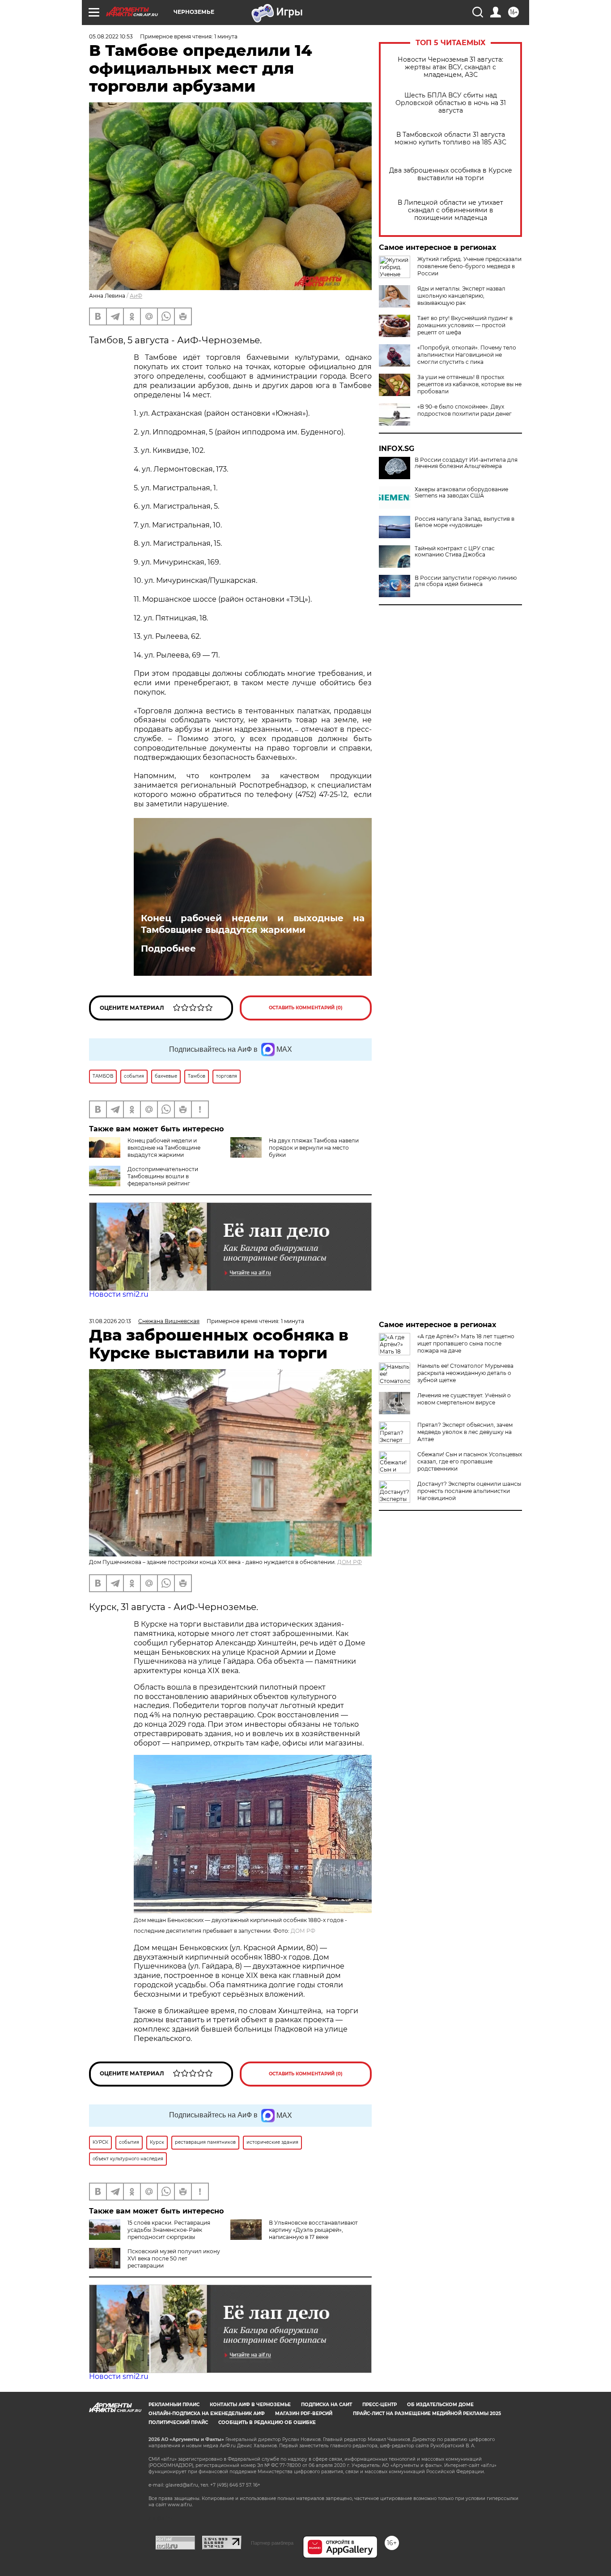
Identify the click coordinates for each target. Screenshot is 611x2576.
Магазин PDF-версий (304, 2414)
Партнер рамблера (272, 2543)
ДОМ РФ (350, 1562)
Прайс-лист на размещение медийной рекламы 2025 (427, 2414)
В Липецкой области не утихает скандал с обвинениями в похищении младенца (450, 210)
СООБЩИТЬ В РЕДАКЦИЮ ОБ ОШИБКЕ (267, 2422)
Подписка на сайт (327, 2405)
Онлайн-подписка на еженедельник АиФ (207, 2414)
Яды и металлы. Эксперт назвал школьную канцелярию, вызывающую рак (461, 296)
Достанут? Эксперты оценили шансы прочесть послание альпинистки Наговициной (469, 1491)
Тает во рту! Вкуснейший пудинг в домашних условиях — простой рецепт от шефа (465, 325)
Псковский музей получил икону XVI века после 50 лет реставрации (174, 2258)
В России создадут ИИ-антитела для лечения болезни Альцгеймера (466, 463)
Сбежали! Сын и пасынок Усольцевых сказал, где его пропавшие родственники (470, 1461)
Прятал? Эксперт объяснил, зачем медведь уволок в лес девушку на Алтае (465, 1432)
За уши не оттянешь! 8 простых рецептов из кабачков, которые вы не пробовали (469, 384)
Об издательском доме (440, 2405)
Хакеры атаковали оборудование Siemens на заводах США (461, 493)
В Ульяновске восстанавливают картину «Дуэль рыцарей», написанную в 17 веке (313, 2230)
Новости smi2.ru (119, 1294)
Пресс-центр (380, 2405)
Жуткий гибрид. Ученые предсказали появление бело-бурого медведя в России (469, 266)
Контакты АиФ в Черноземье (250, 2405)
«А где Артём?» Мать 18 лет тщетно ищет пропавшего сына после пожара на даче (466, 1343)
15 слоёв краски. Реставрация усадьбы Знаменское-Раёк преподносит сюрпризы (169, 2230)
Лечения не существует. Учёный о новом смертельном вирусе (464, 1399)
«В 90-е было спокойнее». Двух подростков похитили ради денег (465, 410)
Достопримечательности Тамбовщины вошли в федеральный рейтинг (163, 1176)
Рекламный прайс (174, 2405)
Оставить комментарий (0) (306, 1008)
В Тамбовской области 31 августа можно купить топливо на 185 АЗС (450, 139)
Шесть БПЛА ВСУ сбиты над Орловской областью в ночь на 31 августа (451, 103)
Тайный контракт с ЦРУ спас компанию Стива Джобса (455, 552)
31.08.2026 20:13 (110, 1321)
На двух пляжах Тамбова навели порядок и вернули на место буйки (314, 1148)
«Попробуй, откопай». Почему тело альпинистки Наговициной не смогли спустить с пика (467, 355)
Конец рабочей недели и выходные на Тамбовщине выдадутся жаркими (253, 924)
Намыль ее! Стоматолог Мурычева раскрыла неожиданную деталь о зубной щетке (465, 1373)
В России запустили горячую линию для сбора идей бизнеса (466, 581)
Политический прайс (178, 2422)
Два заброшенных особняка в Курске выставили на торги (451, 174)
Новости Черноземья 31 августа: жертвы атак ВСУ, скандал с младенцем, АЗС (450, 67)
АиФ (136, 296)
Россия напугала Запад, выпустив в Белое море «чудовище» (465, 522)
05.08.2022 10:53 (111, 36)
